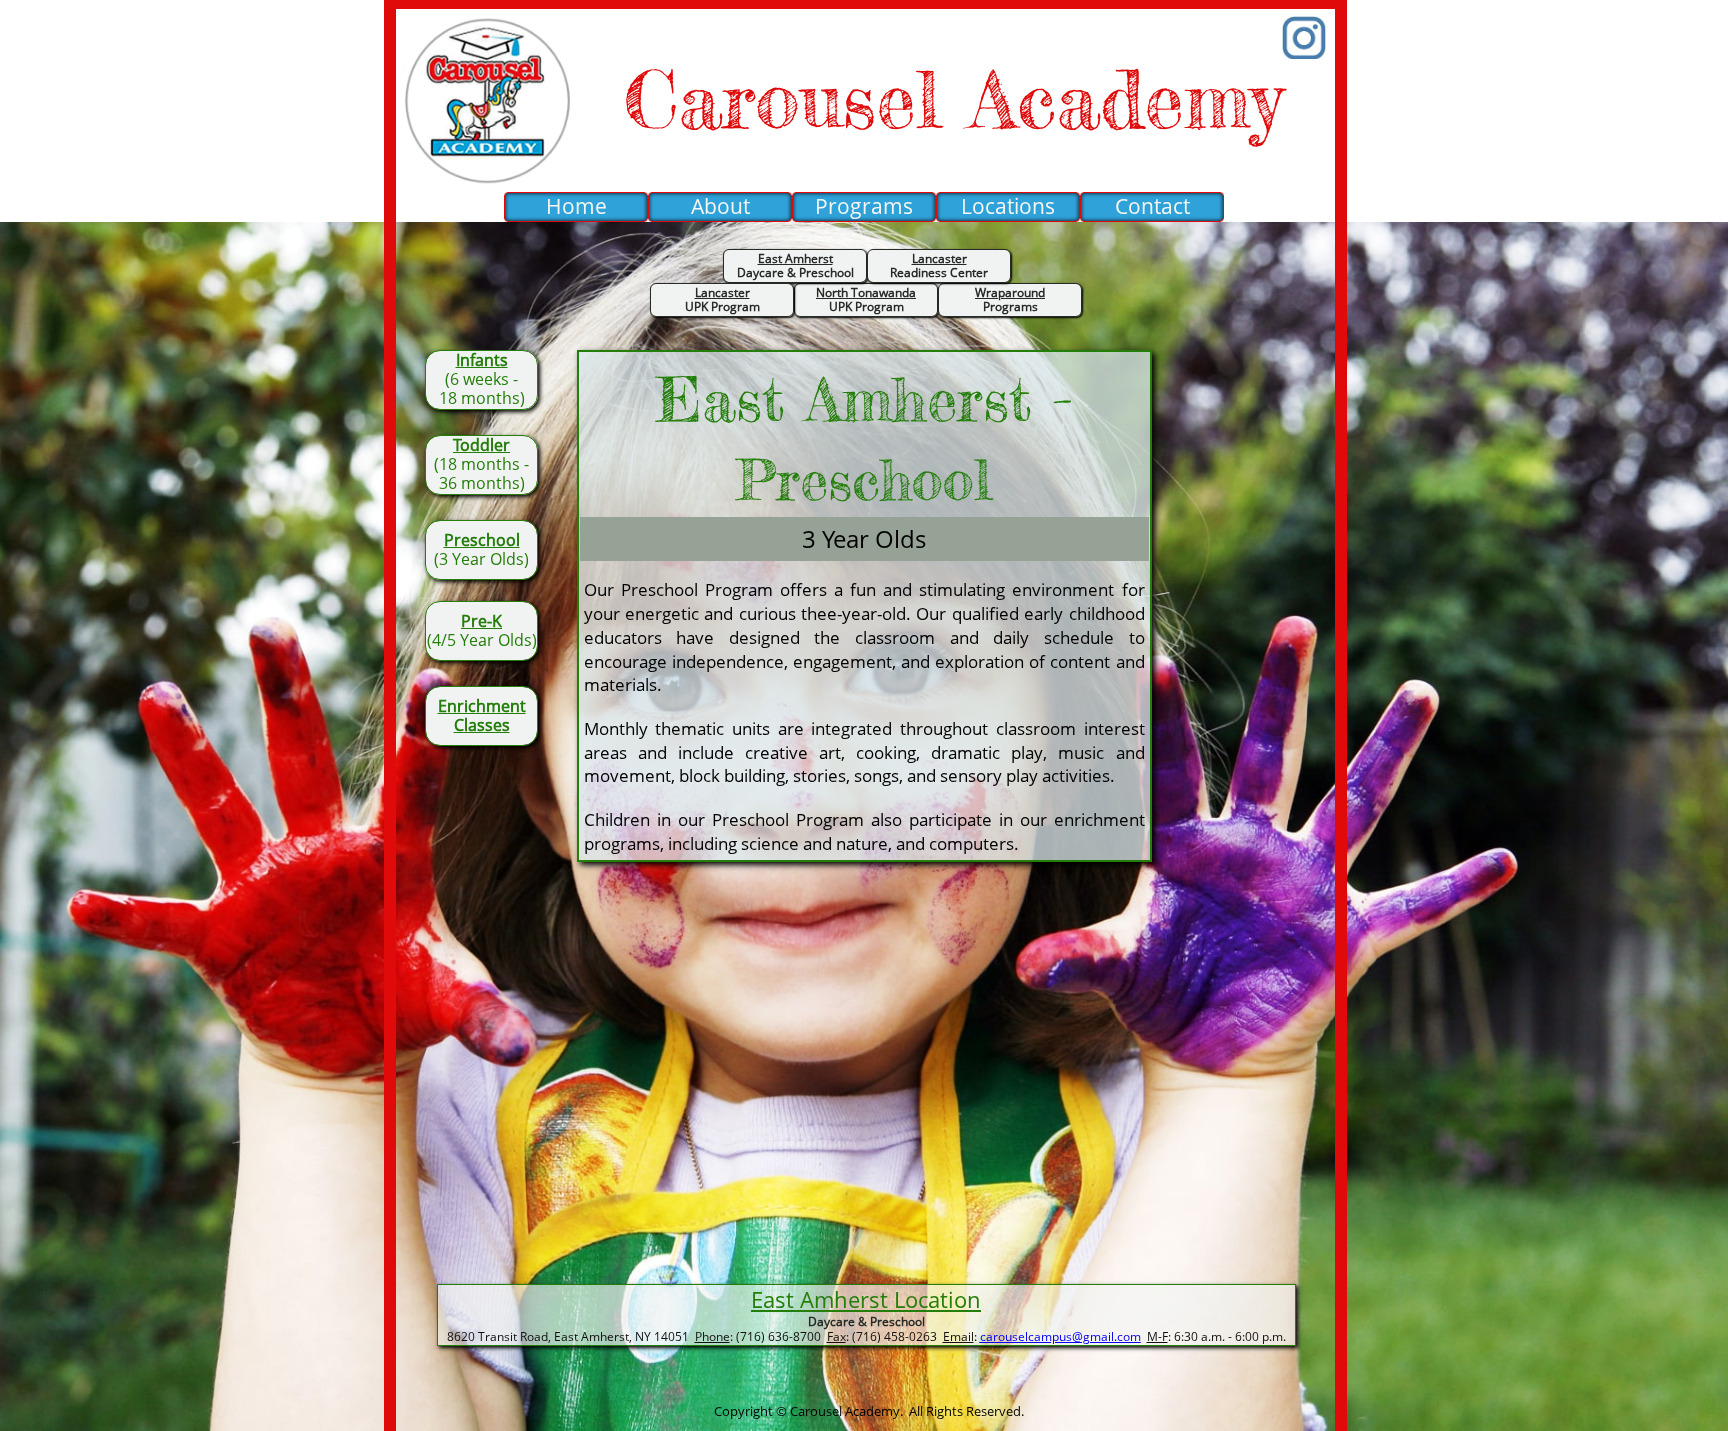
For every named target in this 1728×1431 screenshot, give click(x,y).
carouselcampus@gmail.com (1060, 1336)
